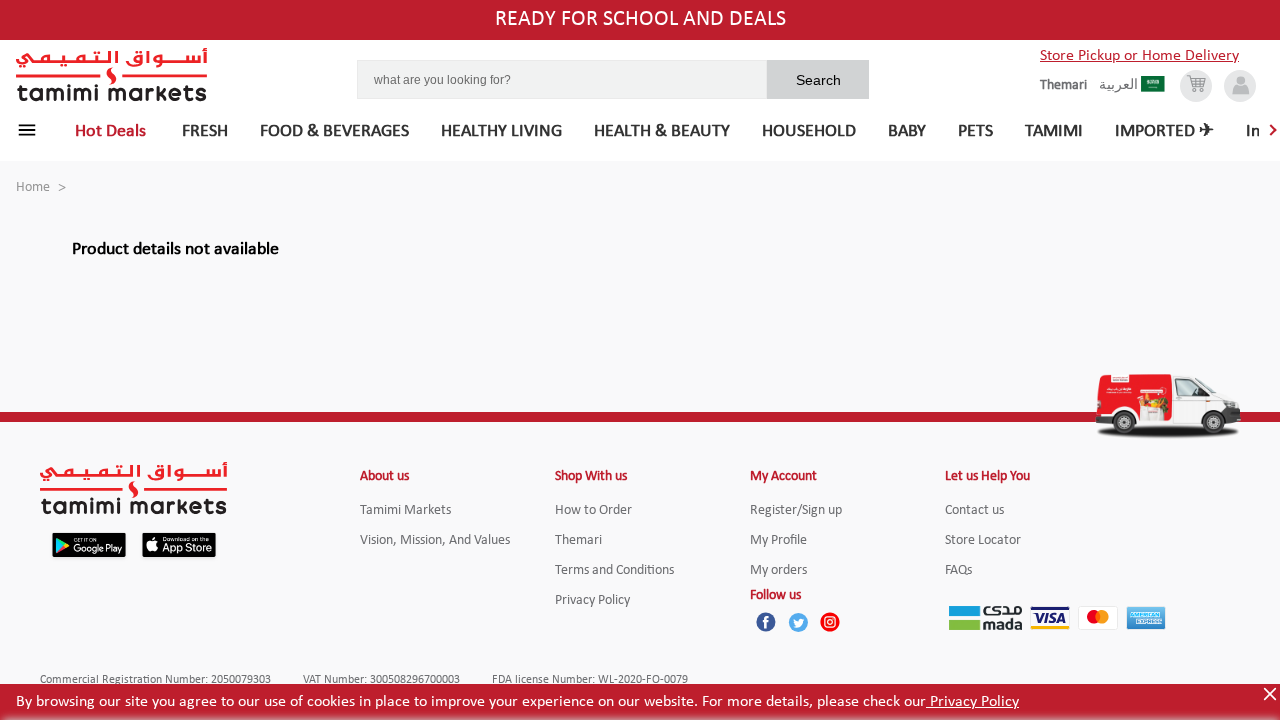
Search (818, 80)
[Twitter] (798, 622)
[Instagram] (830, 622)
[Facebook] (766, 622)
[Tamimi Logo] (112, 75)
